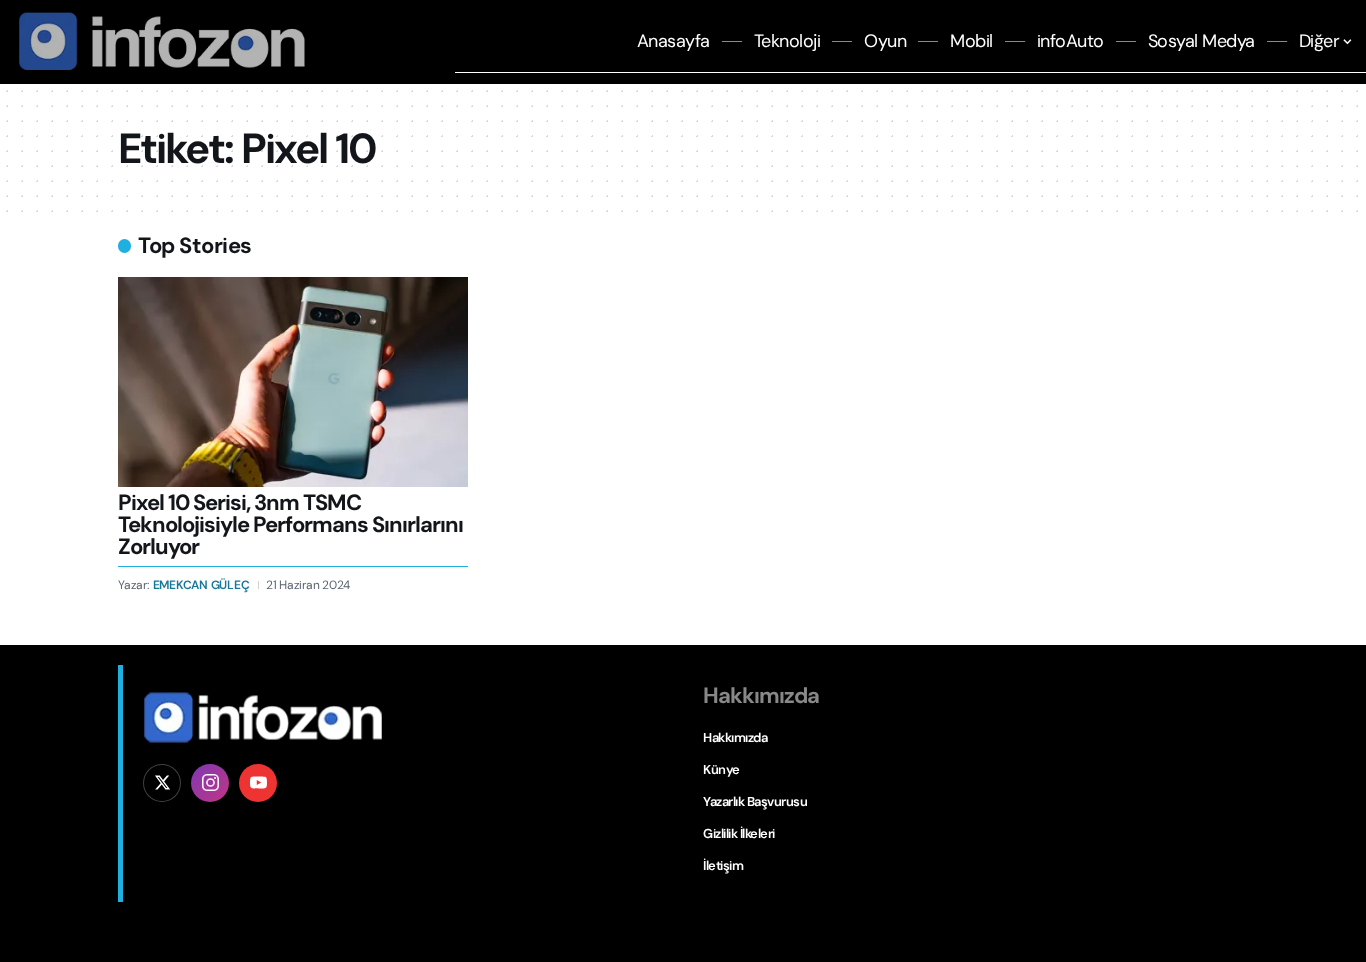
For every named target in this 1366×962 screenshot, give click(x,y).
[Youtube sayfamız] (258, 783)
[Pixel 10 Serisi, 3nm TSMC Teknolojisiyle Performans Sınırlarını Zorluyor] (293, 382)
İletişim (723, 865)
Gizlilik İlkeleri (739, 833)
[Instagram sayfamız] (210, 783)
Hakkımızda (735, 737)
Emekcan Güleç (201, 585)
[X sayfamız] (162, 783)
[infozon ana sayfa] (157, 40)
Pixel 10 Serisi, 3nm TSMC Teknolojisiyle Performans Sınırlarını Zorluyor (290, 524)
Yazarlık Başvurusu (755, 801)
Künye (721, 769)
